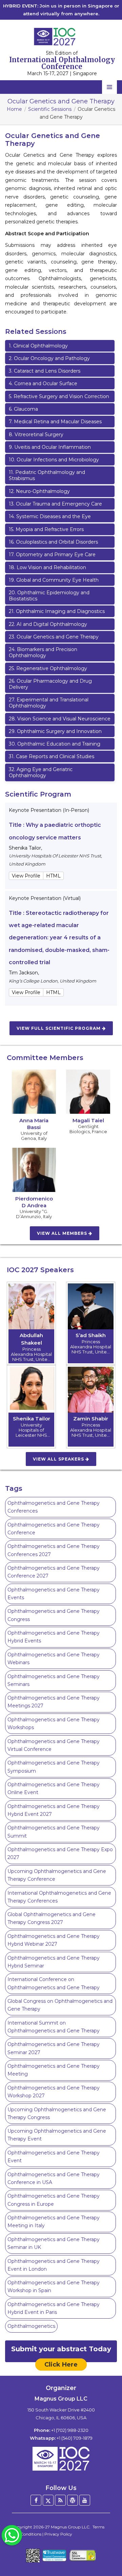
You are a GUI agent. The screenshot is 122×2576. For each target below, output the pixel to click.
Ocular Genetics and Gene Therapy (54, 637)
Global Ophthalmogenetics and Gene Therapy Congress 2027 (52, 1918)
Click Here (61, 2365)
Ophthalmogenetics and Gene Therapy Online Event (54, 1788)
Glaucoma (23, 409)
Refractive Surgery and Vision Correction (59, 396)
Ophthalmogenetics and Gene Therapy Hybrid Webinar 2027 (54, 1940)
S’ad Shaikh (91, 1335)
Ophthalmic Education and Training (55, 744)
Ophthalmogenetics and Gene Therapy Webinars (54, 1659)
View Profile (26, 876)
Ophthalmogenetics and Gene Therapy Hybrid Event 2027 (54, 1810)
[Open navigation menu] (109, 87)
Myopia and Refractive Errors (46, 529)
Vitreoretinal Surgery (36, 434)
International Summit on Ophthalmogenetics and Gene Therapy (54, 2027)
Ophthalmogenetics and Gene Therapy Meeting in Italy (54, 2222)
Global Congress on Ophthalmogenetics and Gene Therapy (60, 2005)
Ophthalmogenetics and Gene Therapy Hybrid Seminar (54, 1962)
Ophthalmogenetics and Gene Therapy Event (54, 2157)
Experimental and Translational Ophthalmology (49, 703)
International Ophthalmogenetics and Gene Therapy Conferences (59, 1897)
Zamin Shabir (91, 1419)
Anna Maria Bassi (34, 1124)
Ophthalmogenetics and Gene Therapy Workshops (54, 1724)
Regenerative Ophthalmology (48, 668)
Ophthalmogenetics (31, 2326)
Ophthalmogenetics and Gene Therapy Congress (54, 1615)
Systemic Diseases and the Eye (50, 516)
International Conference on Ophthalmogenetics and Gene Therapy (54, 1983)
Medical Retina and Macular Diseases (55, 422)
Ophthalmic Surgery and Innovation (55, 731)
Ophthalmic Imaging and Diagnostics (57, 611)
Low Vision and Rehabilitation (47, 567)
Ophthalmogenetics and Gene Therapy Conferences (54, 1507)
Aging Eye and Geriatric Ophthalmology (41, 772)
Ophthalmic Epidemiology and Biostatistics (49, 596)
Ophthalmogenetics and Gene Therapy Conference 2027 (54, 1572)
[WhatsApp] (12, 2535)
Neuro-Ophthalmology (39, 491)
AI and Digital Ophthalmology (48, 624)
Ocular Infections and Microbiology (54, 460)
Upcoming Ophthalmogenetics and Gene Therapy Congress (57, 2113)
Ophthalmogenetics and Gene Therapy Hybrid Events (54, 1637)
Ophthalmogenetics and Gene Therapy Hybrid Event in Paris (54, 2308)
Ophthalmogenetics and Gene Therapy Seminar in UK (54, 2243)
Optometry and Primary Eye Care (52, 555)
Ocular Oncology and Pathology (49, 358)
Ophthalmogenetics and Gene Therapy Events (54, 1594)
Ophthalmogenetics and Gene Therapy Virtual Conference (54, 1745)
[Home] (61, 2459)
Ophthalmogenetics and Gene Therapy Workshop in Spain (54, 2287)
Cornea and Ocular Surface (43, 383)
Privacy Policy (58, 2534)
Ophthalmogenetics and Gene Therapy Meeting (54, 2070)
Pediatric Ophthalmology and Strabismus (47, 475)
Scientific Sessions (50, 109)
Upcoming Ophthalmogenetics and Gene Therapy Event (57, 2135)
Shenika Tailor (32, 1419)
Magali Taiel (88, 1120)
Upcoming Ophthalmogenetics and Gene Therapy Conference (57, 1875)
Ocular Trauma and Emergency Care (55, 504)
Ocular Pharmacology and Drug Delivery (50, 684)
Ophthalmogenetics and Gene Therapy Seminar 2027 (54, 2048)
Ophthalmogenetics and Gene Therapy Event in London (54, 2265)
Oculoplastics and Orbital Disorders (53, 542)
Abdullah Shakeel (31, 1339)
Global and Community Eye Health (54, 580)
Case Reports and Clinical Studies (52, 756)
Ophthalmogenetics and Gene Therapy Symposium (54, 1767)
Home (14, 109)
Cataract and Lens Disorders (45, 371)
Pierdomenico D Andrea (34, 1202)
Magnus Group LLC (70, 2527)
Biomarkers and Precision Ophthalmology (43, 652)
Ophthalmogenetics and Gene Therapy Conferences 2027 (54, 1550)
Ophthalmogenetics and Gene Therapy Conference (54, 1529)
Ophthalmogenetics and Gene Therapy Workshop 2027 (54, 2092)
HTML (53, 876)
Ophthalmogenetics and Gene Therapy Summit (54, 1832)
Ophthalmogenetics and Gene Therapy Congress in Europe (54, 2200)
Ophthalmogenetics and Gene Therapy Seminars (54, 1680)
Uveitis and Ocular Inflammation (50, 447)
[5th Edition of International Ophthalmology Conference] (61, 36)
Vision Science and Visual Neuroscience (60, 719)
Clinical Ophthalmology (38, 346)
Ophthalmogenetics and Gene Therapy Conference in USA (54, 2178)
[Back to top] (106, 2552)
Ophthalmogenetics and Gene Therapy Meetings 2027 (54, 1702)
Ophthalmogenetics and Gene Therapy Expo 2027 (60, 1853)
